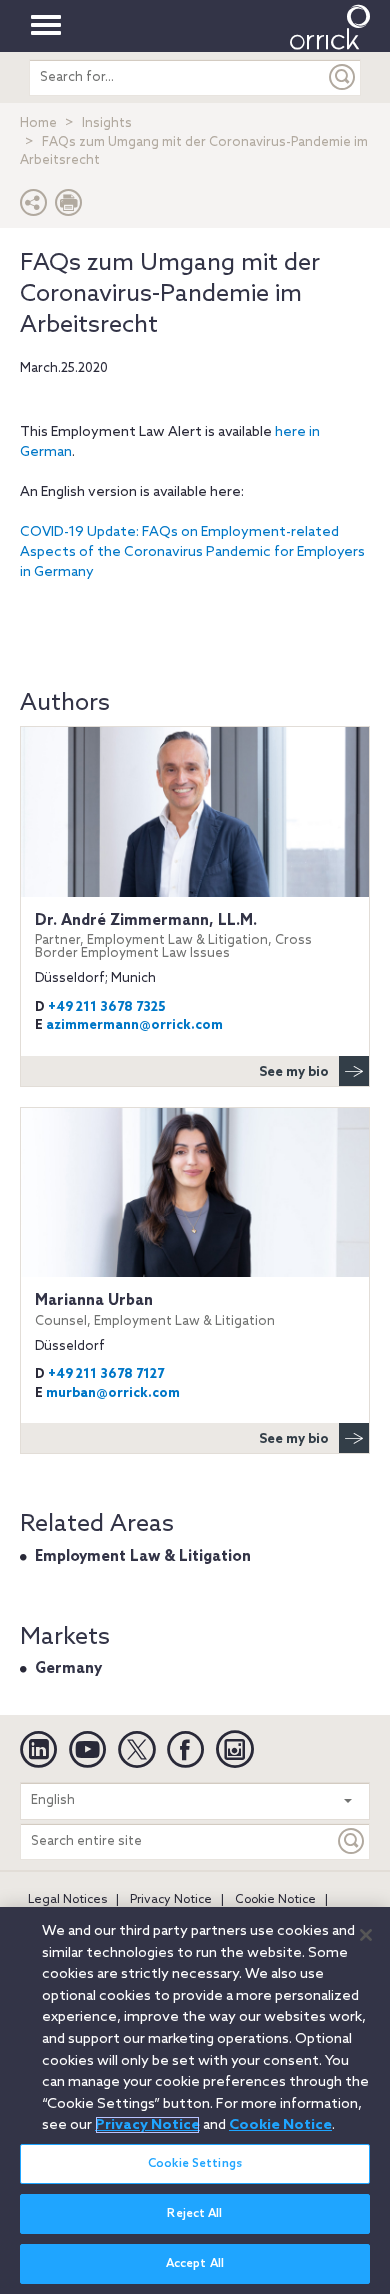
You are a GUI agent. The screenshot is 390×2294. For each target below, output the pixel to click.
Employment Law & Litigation (143, 1557)
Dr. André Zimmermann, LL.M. (173, 936)
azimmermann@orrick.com (134, 1025)
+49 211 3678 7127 (106, 1374)
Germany (68, 1669)
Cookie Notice (275, 1900)
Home (38, 123)
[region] (195, 2100)
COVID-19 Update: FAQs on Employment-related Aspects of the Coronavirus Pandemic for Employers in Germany (192, 552)
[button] (34, 207)
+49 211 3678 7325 (107, 1007)
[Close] (366, 1935)
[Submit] (343, 77)
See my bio (294, 1072)
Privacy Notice (171, 1900)
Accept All (195, 2264)
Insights (107, 123)
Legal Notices (67, 1900)
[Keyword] (352, 1841)
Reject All (194, 2214)
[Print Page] (69, 207)
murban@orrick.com (113, 1393)
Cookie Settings (195, 2164)
